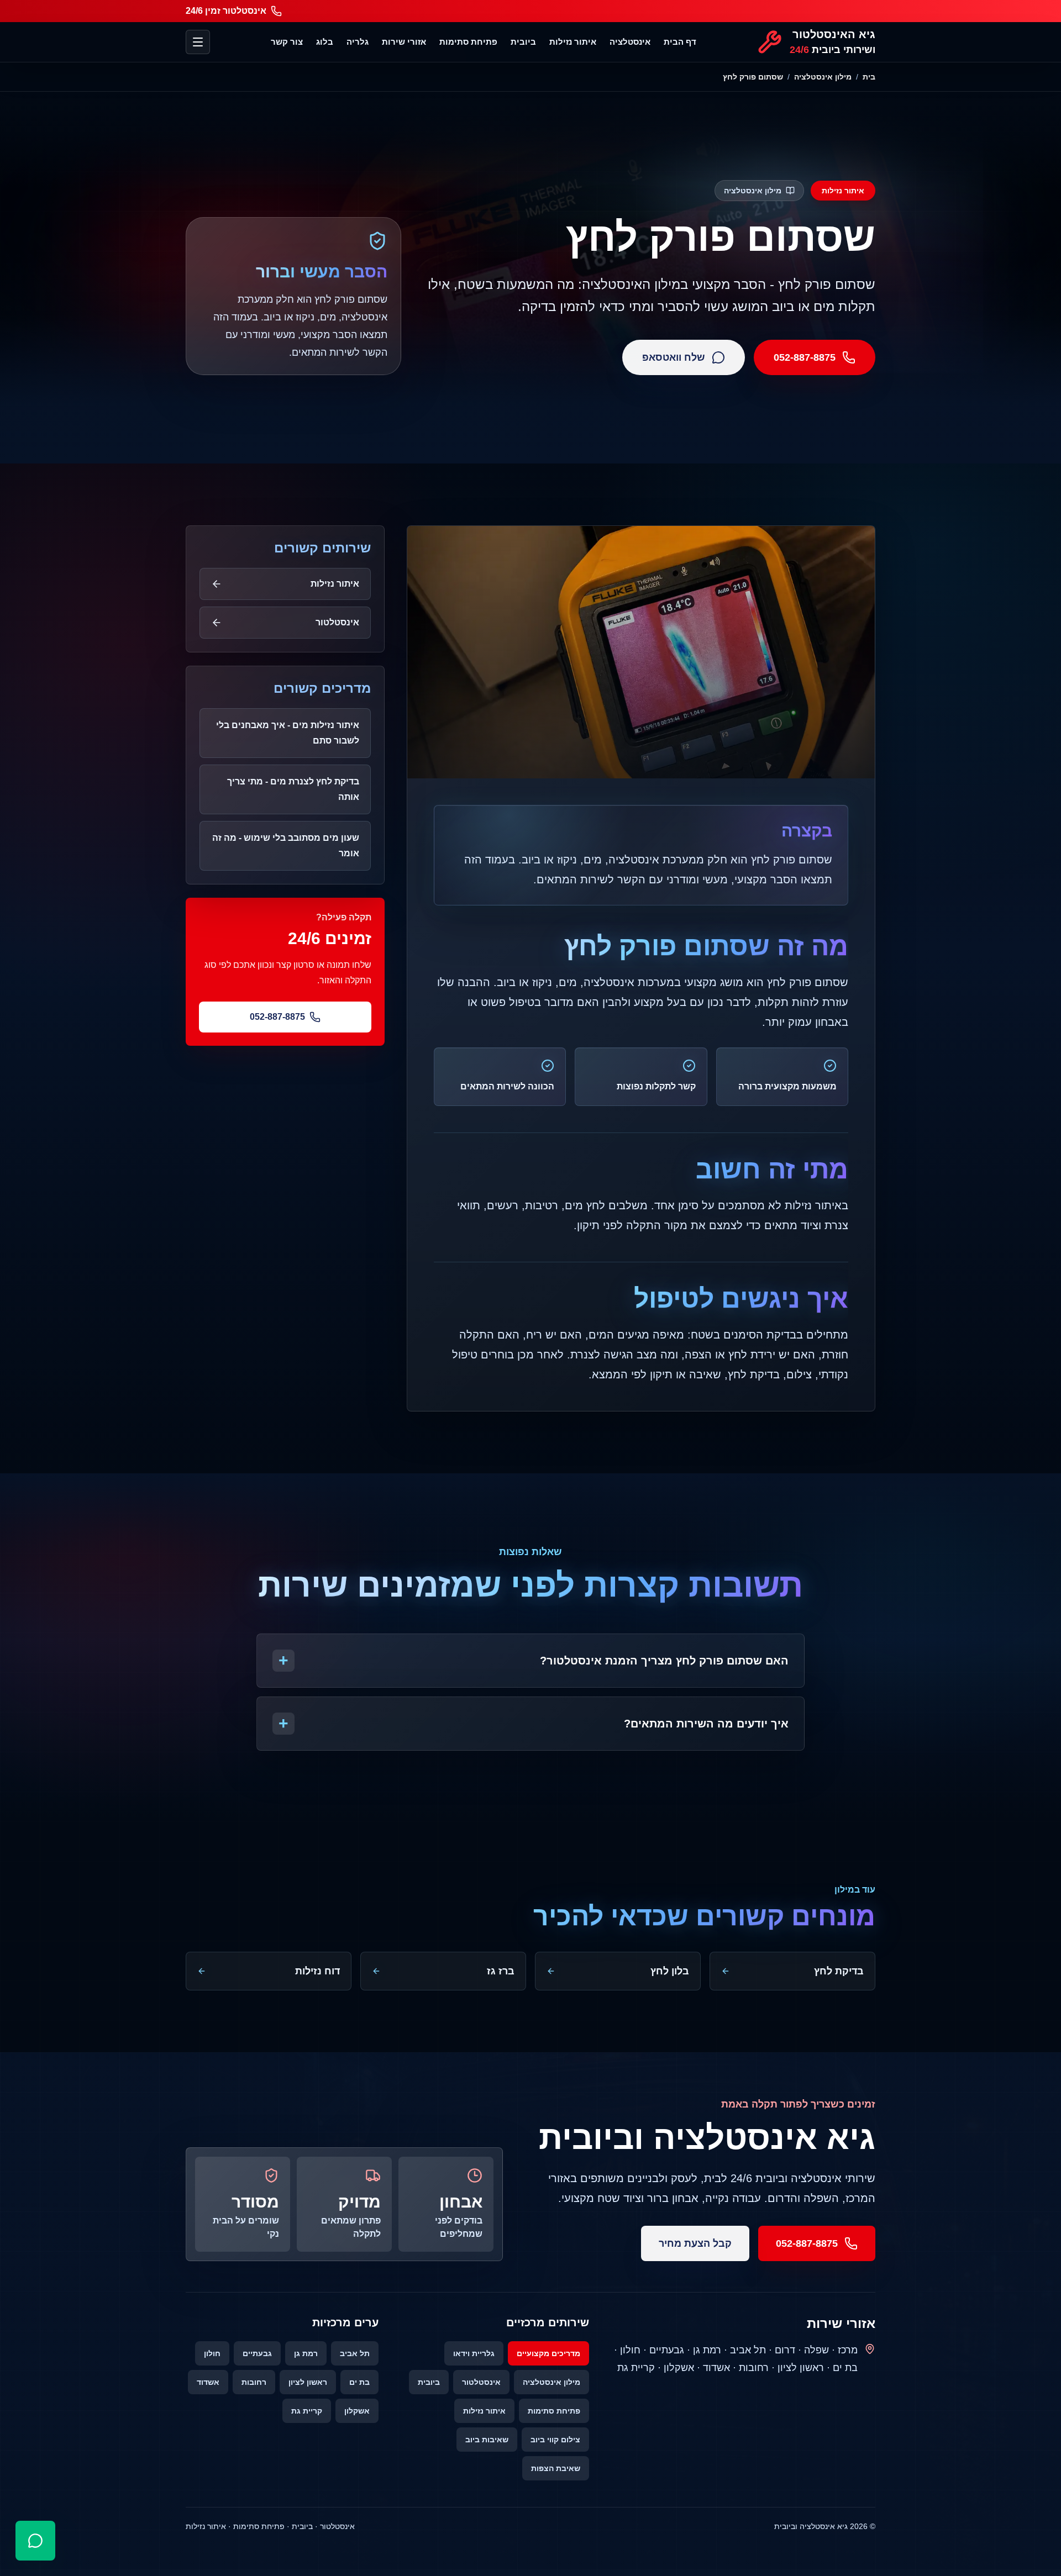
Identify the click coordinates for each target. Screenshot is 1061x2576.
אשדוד (208, 2382)
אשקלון (357, 2411)
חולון (212, 2353)
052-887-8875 (805, 357)
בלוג (325, 42)
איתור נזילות (573, 42)
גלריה (358, 42)
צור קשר (287, 42)
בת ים (359, 2382)
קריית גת (307, 2411)
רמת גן (306, 2353)
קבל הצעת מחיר (695, 2243)
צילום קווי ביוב (555, 2440)
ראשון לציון (308, 2382)
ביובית (523, 42)
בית (869, 77)
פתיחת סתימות (468, 42)
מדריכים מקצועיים (548, 2353)
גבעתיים (257, 2353)
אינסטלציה (630, 42)
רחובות (254, 2382)
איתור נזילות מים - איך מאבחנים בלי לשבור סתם (288, 733)
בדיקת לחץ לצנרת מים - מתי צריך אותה (293, 789)
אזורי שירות (404, 42)
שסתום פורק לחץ (753, 77)
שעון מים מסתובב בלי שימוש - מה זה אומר (286, 846)
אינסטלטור (481, 2382)
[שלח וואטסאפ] (35, 2541)
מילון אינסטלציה (823, 77)
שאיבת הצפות (556, 2468)
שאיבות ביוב (487, 2440)
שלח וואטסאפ (674, 357)
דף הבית (680, 42)
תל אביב (355, 2353)
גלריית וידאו (474, 2353)
